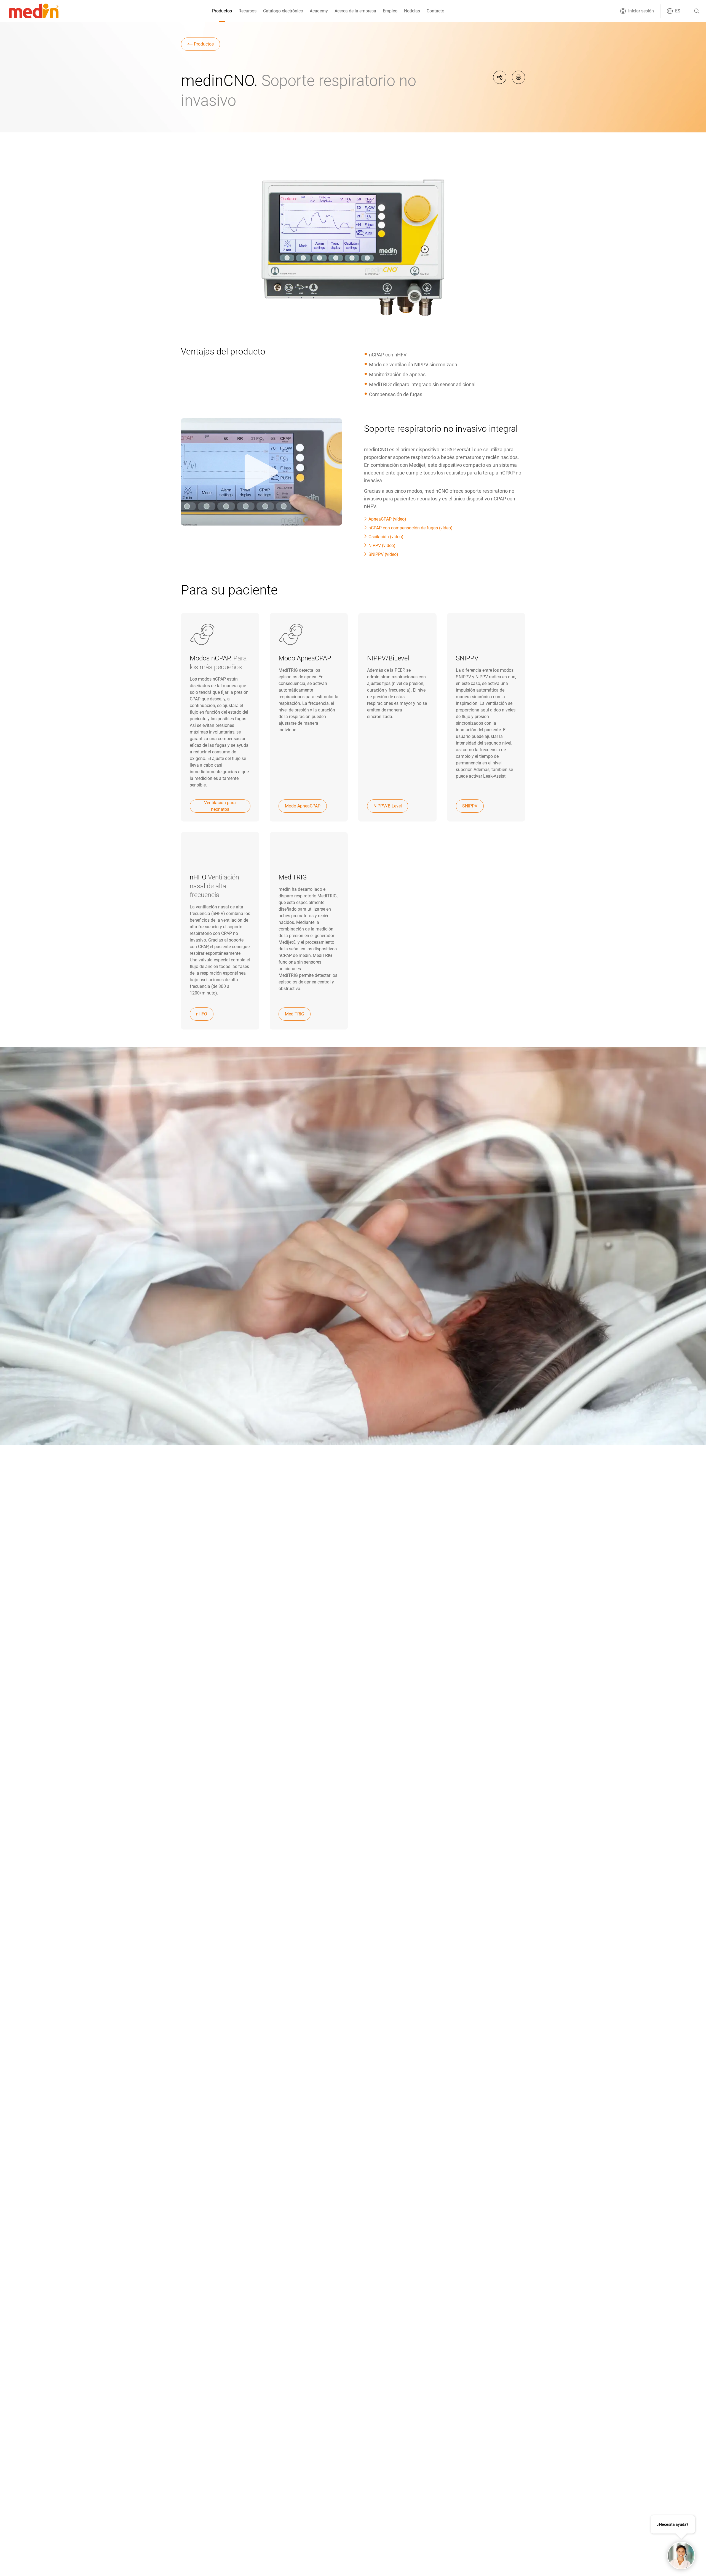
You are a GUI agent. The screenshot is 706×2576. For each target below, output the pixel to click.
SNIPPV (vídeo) (383, 554)
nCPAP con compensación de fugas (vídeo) (411, 528)
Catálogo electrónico (283, 11)
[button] (637, 11)
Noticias (412, 11)
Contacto (435, 11)
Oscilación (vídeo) (386, 537)
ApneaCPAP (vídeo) (387, 519)
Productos (222, 11)
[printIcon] (518, 77)
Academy (319, 11)
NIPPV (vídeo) (382, 546)
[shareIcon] (500, 77)
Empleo (390, 11)
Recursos (248, 11)
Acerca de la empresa (355, 11)
